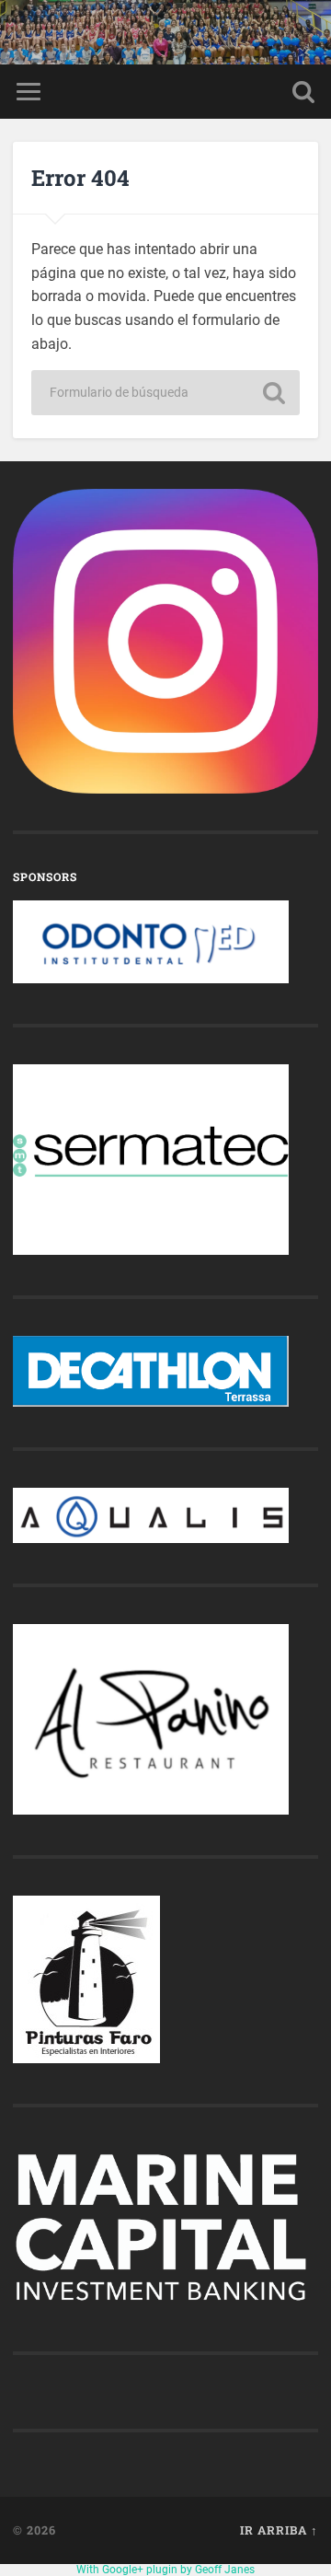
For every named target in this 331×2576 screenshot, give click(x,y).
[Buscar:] (165, 393)
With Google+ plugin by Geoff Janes (165, 2570)
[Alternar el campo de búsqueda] (303, 92)
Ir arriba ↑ (279, 2530)
